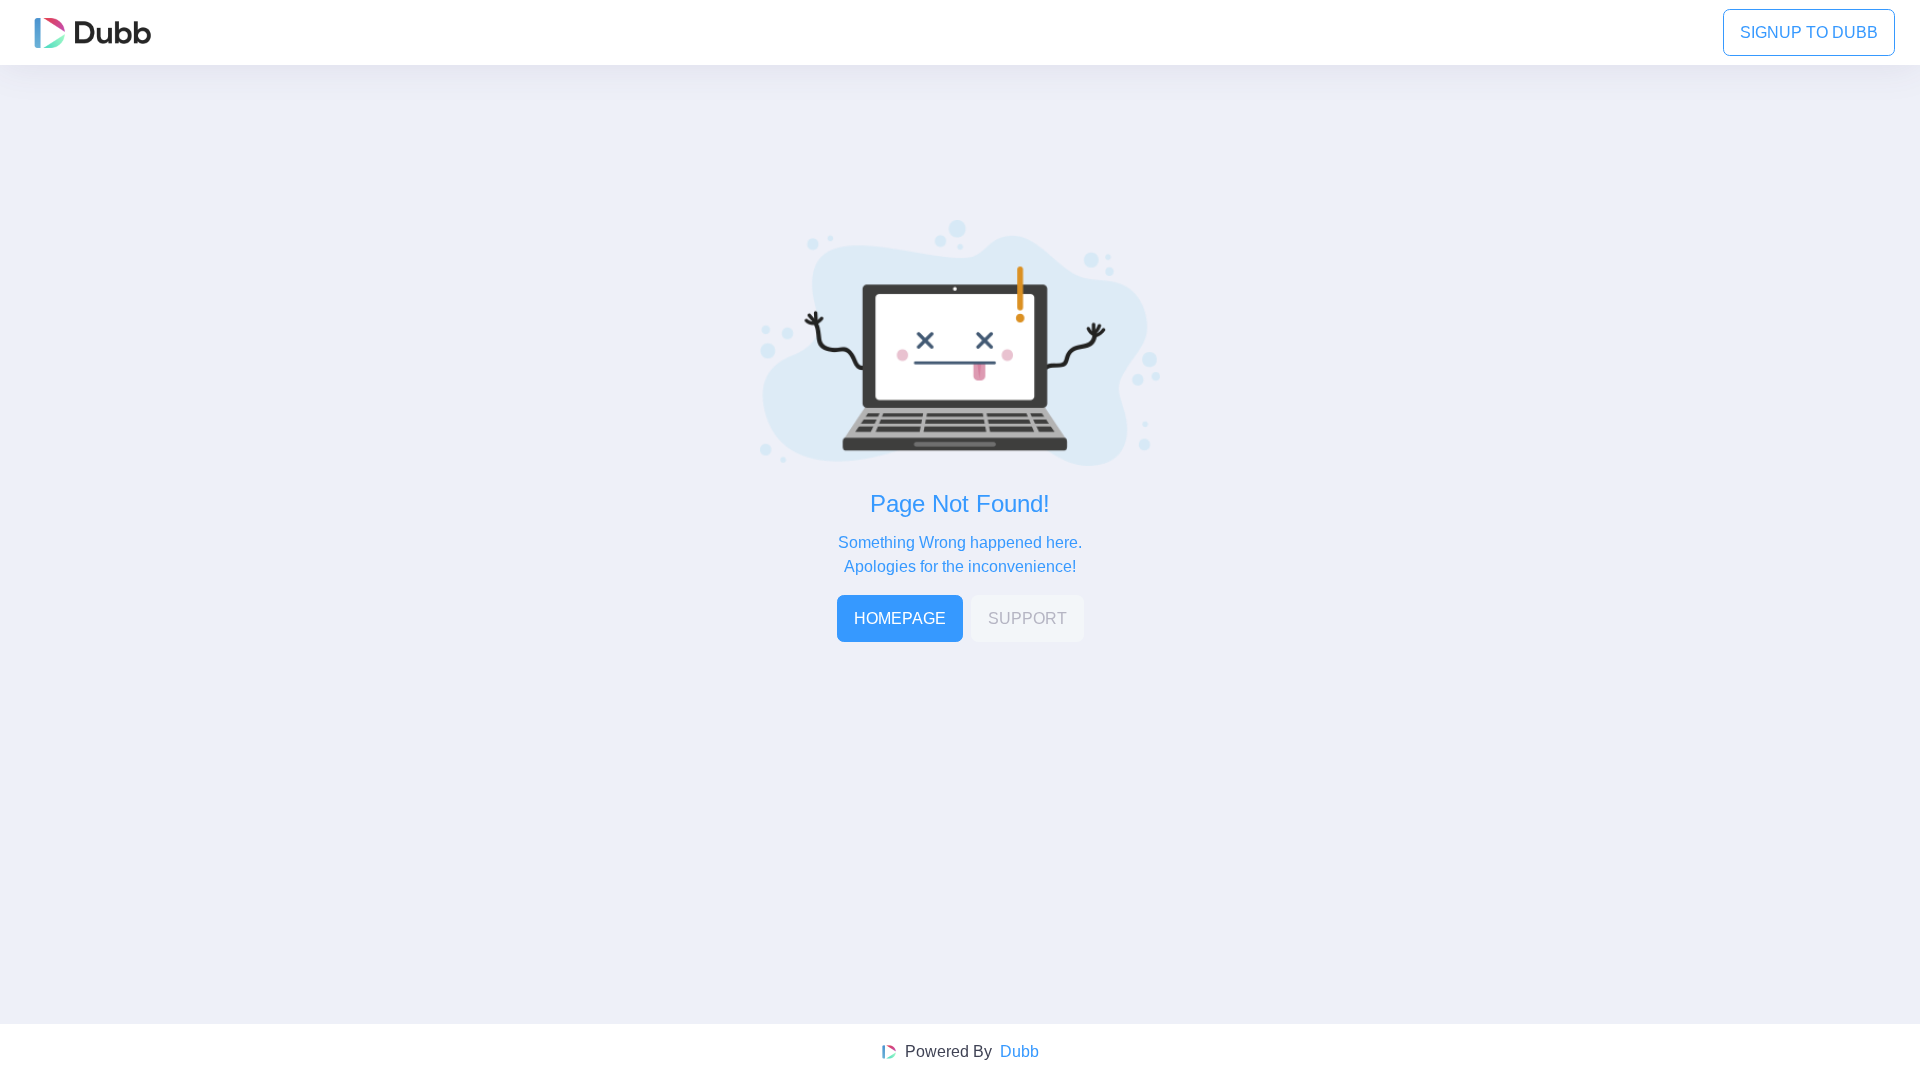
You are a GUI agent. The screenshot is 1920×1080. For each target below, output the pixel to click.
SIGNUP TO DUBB (1809, 32)
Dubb (1019, 1051)
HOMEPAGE (900, 618)
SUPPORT (1027, 618)
